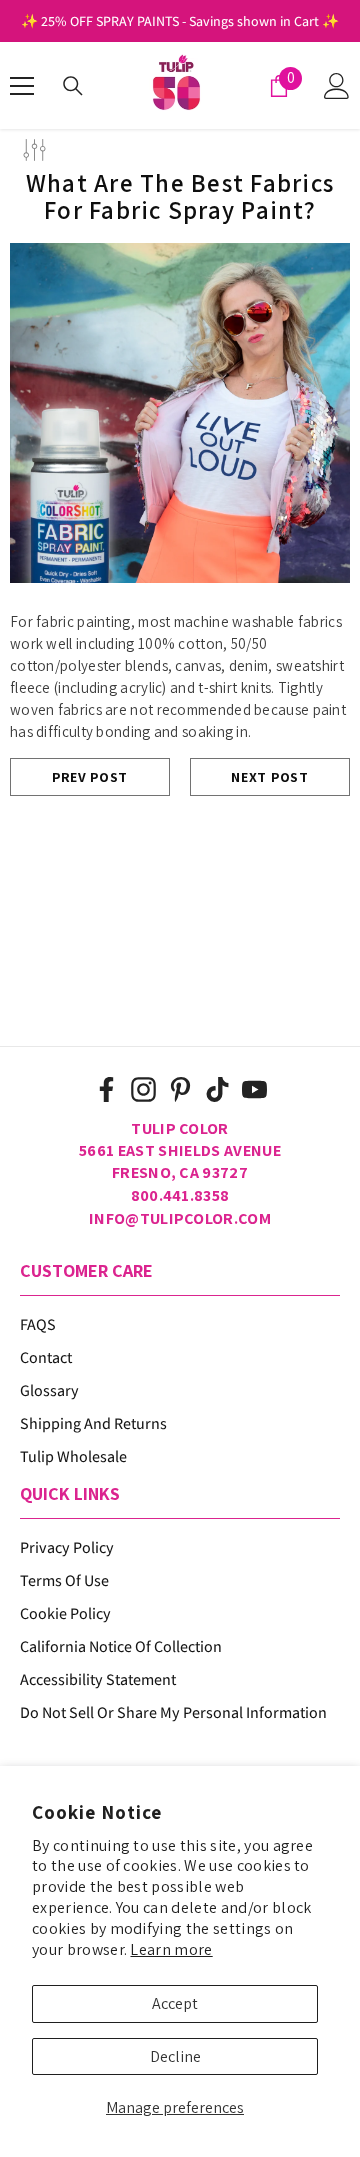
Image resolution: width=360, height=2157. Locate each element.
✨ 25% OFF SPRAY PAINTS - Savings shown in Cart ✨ (180, 21)
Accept (175, 2003)
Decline (175, 2056)
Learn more (171, 1949)
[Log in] (337, 86)
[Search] (73, 86)
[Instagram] (143, 1089)
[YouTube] (254, 1089)
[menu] (22, 86)
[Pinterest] (180, 1089)
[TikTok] (217, 1089)
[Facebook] (106, 1089)
